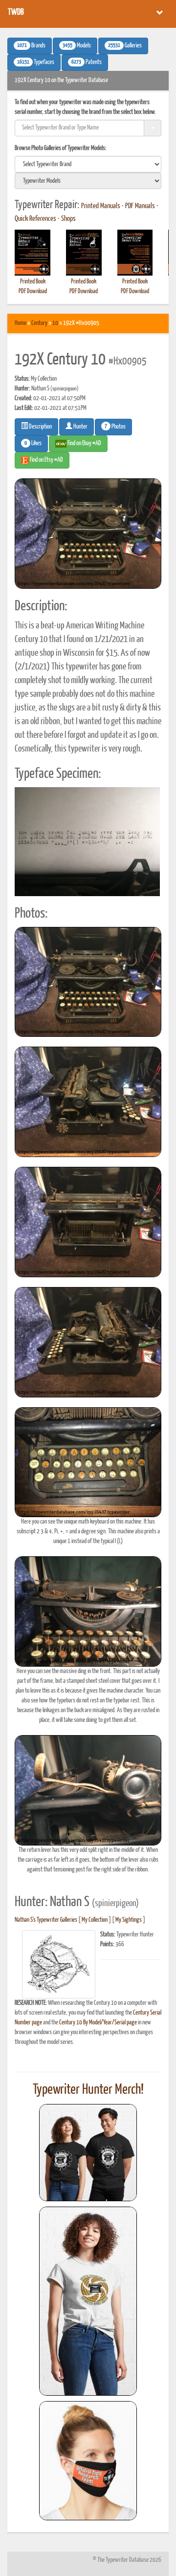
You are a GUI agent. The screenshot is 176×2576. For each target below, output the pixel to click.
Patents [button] (87, 63)
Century (39, 323)
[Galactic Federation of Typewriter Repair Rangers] (88, 2301)
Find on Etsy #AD (46, 460)
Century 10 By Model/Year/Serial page (98, 2023)
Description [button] (40, 427)
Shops (68, 219)
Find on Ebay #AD (84, 443)
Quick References (35, 219)
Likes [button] (33, 444)
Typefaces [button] (36, 63)
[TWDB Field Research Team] (88, 2461)
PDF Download (33, 291)
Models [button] (77, 46)
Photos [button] (115, 427)
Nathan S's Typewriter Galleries (46, 1920)
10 (55, 323)
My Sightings (129, 1920)
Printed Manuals (101, 206)
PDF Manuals (140, 206)
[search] (88, 164)
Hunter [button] (80, 427)
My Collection (95, 1920)
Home (21, 323)
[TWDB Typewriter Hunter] (88, 2153)
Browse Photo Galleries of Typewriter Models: (61, 148)
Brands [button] (31, 46)
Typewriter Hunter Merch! (88, 2090)
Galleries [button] (125, 46)
